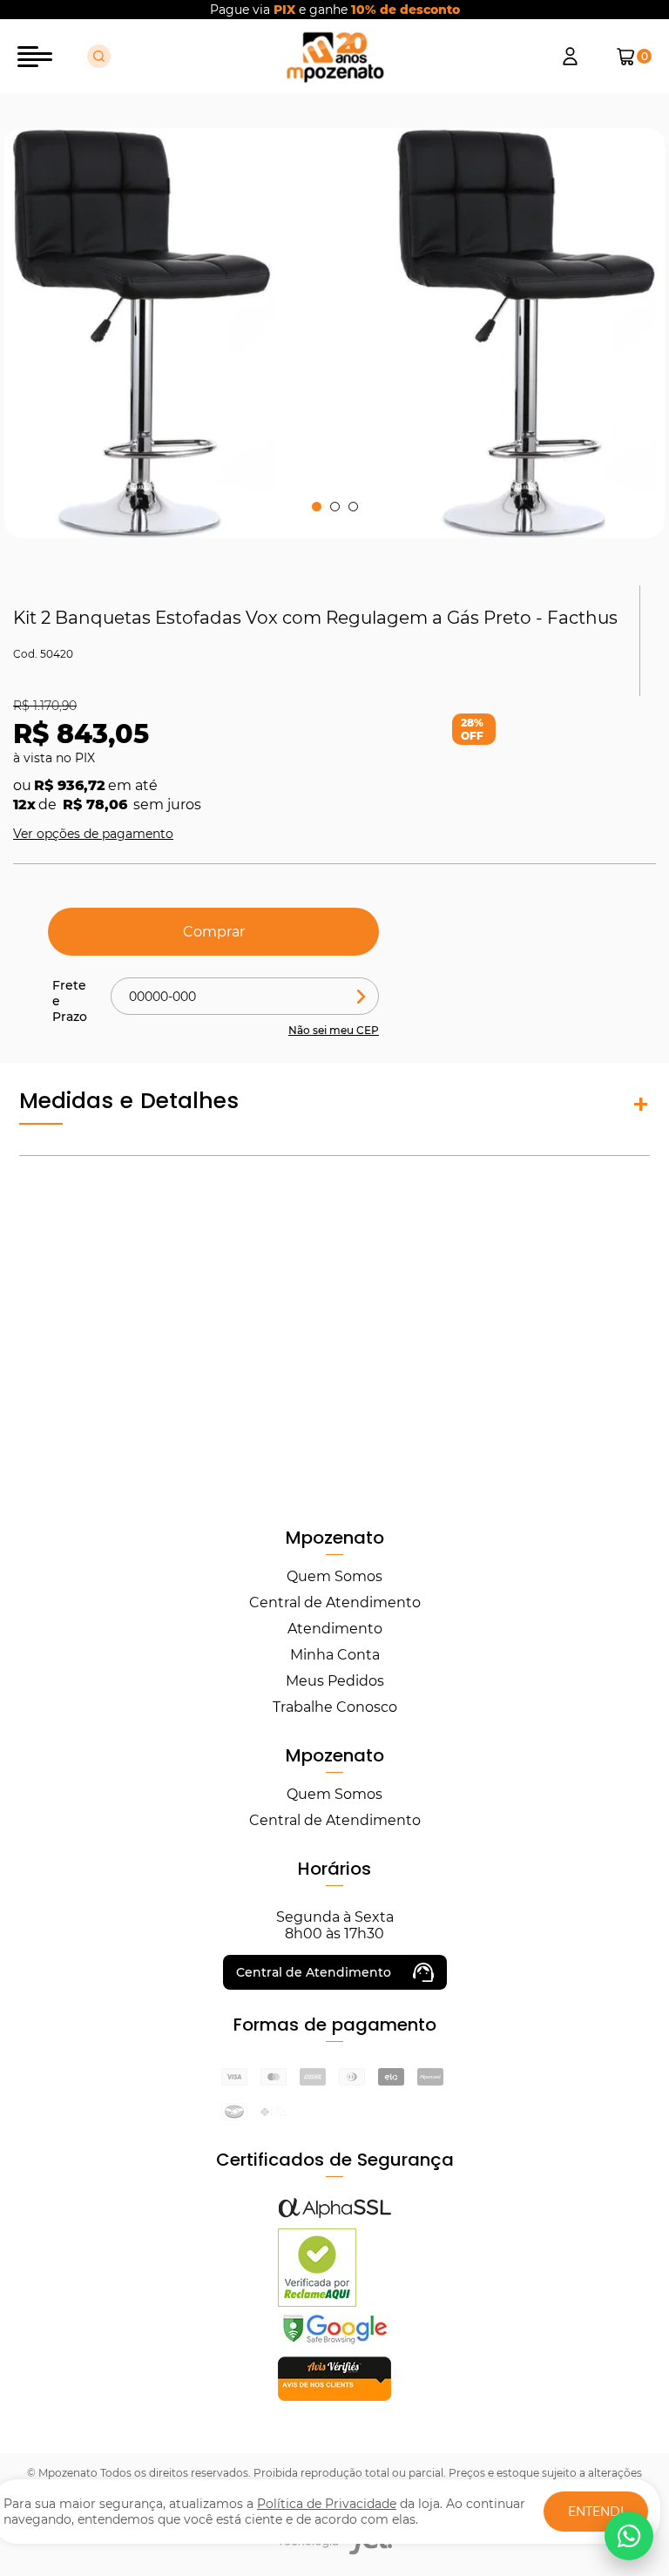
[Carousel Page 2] (335, 507)
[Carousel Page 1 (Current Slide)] (317, 507)
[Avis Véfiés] (334, 2396)
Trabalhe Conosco (335, 1707)
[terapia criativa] (335, 57)
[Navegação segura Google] (334, 2343)
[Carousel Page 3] (353, 507)
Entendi (596, 2512)
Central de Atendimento (335, 1602)
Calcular (362, 996)
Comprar (214, 932)
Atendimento (335, 1629)
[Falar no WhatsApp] (629, 2536)
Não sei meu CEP (334, 1030)
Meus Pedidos (335, 1681)
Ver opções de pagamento (93, 834)
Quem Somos (334, 1576)
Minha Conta (335, 1655)
